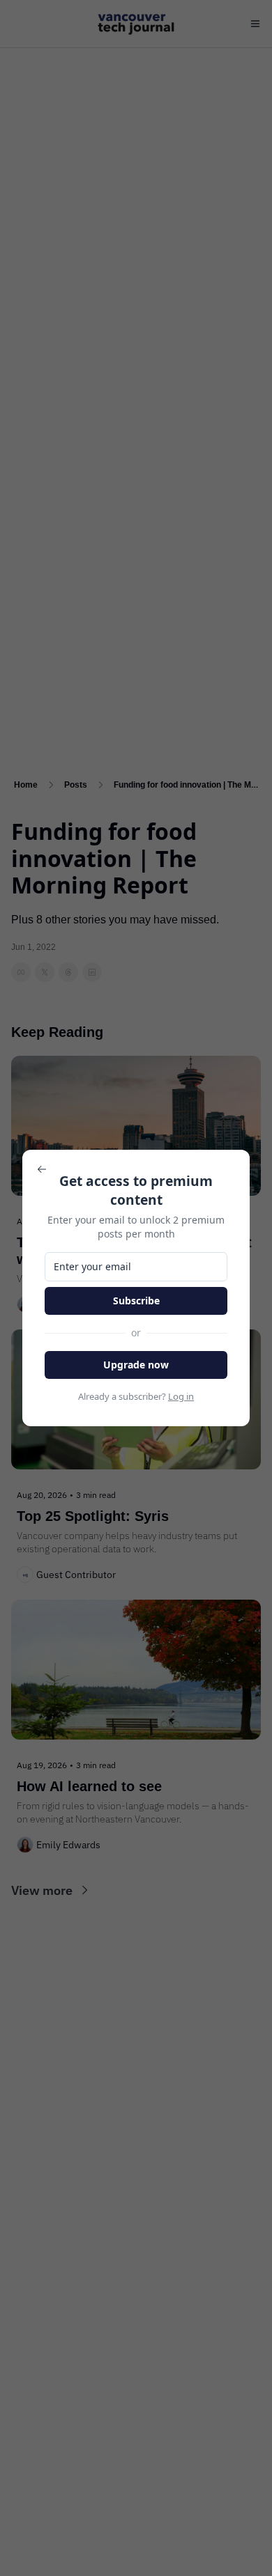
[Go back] (42, 1169)
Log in (181, 1396)
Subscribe (136, 1301)
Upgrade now (136, 1365)
